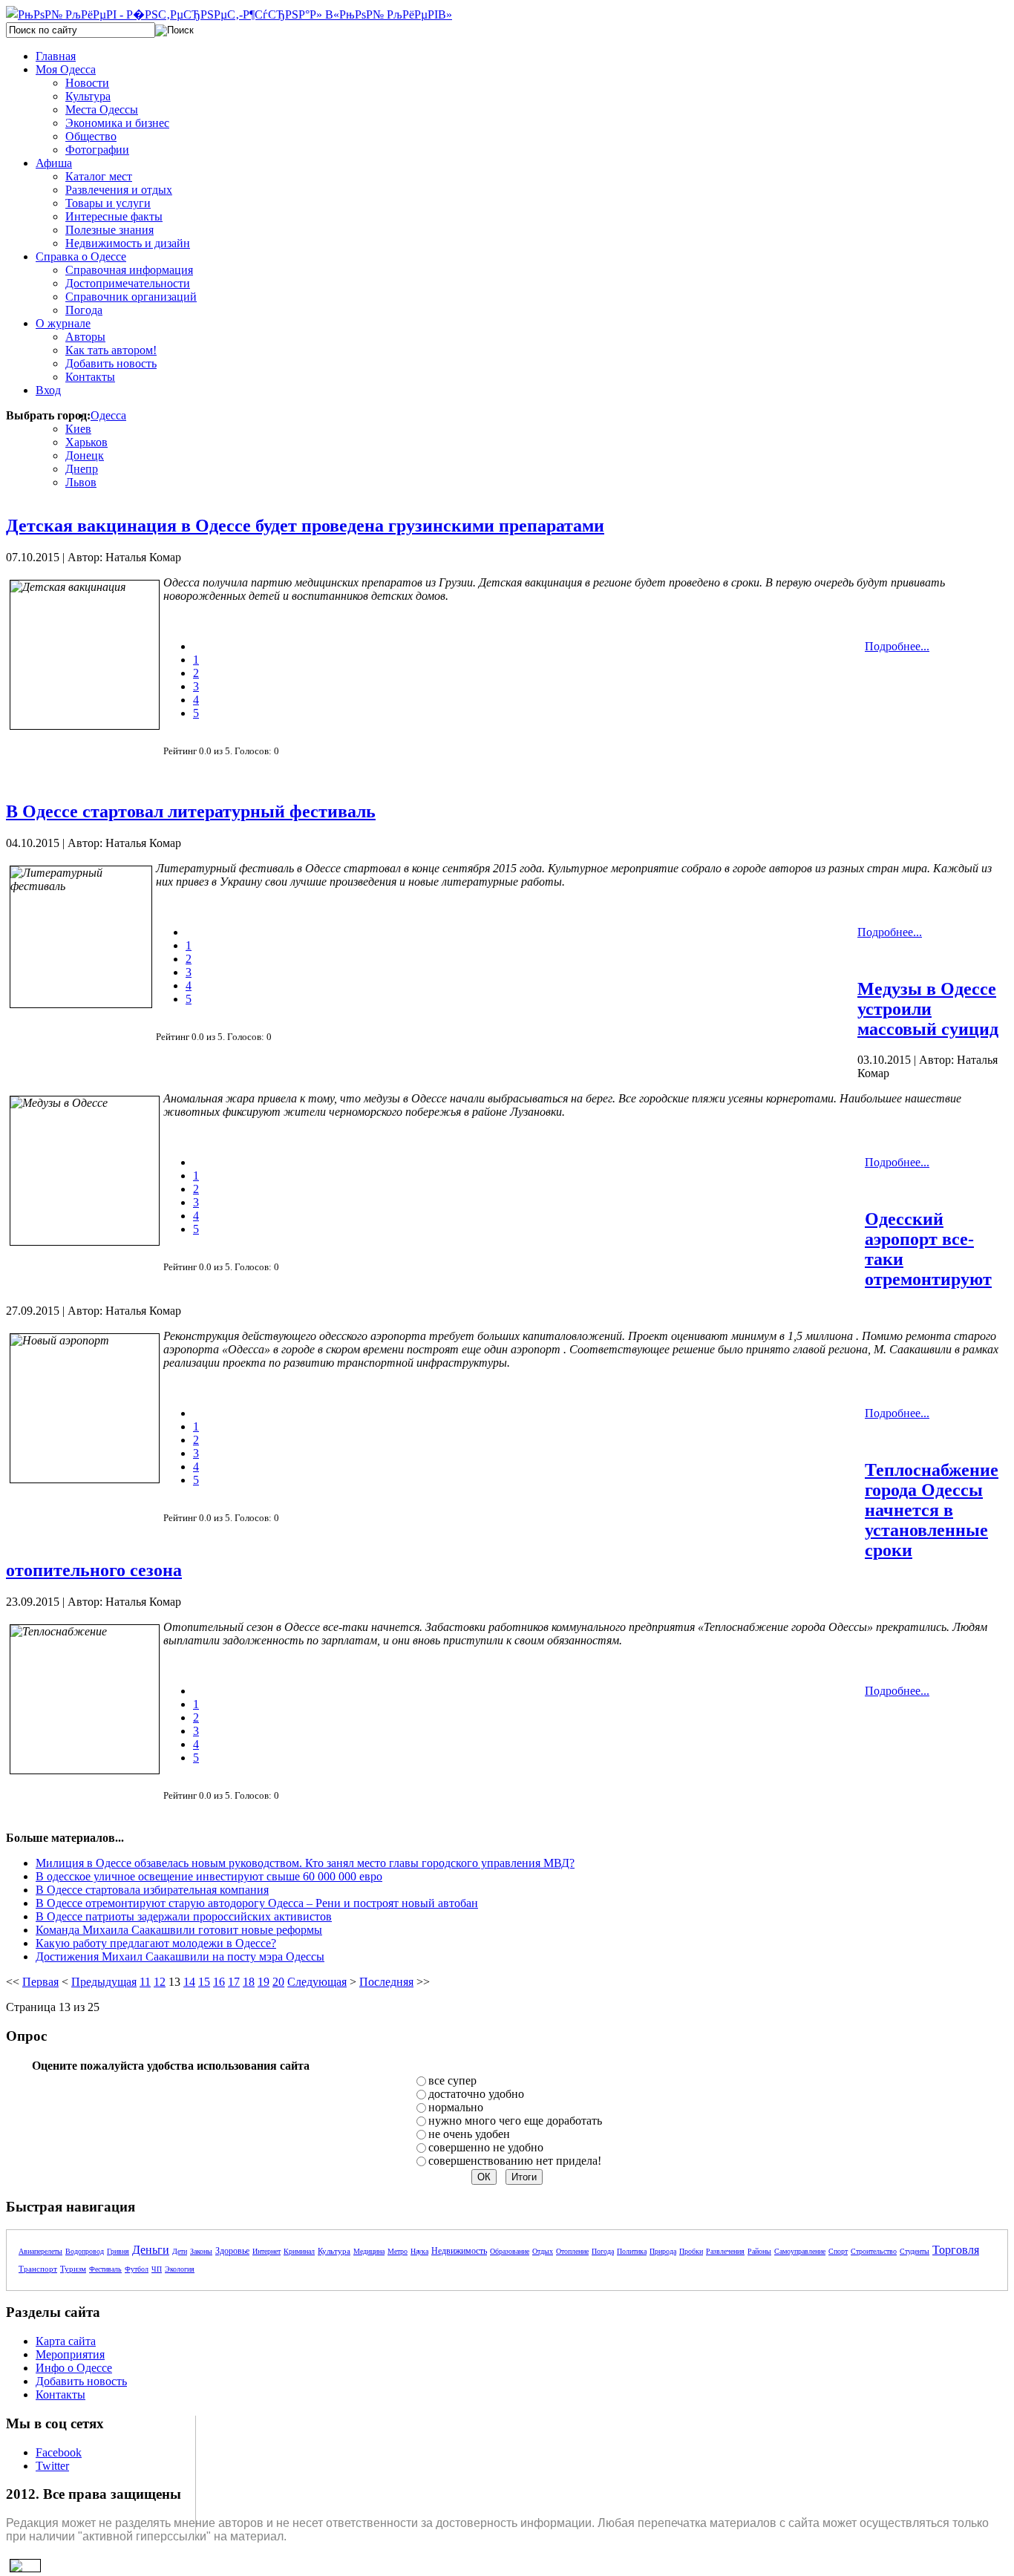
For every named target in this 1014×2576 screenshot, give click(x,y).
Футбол (137, 2269)
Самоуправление (800, 2251)
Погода (603, 2251)
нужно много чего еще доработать (515, 2121)
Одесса (108, 415)
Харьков (86, 442)
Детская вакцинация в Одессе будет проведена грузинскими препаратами (305, 526)
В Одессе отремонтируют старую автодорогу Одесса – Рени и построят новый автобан (257, 1903)
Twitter (52, 2466)
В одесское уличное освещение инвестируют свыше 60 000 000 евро (209, 1876)
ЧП (157, 2269)
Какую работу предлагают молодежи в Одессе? (156, 1943)
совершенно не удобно (486, 2147)
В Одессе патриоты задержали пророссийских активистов (184, 1916)
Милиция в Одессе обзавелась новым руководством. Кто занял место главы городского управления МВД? (305, 1863)
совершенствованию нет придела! (515, 2161)
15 (204, 1982)
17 (234, 1982)
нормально (456, 2107)
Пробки (691, 2251)
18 (249, 1982)
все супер (452, 2080)
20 (278, 1982)
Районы (759, 2251)
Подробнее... (897, 646)
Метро (398, 2251)
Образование (510, 2251)
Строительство (874, 2251)
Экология (180, 2269)
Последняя (386, 1982)
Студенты (915, 2251)
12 (160, 1982)
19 (264, 1982)
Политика (632, 2251)
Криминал (299, 2251)
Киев (78, 429)
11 (145, 1982)
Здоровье (232, 2251)
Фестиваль (105, 2269)
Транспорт (38, 2269)
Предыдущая (104, 1982)
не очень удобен (469, 2134)
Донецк (85, 455)
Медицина (369, 2251)
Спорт (838, 2251)
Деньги (151, 2250)
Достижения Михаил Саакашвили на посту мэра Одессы (180, 1956)
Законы (201, 2251)
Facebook (59, 2452)
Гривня (118, 2251)
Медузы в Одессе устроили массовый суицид (928, 1009)
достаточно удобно (476, 2094)
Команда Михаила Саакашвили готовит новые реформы (179, 1930)
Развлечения (725, 2251)
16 (219, 1982)
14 (189, 1982)
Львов (81, 482)
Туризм (73, 2269)
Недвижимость (459, 2251)
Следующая (317, 1982)
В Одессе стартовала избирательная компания (152, 1890)
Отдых (543, 2251)
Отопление (572, 2251)
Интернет (266, 2251)
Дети (180, 2251)
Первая (40, 1982)
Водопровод (85, 2251)
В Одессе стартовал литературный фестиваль (191, 811)
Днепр (82, 469)
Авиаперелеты (40, 2251)
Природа (663, 2251)
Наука (419, 2251)
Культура (334, 2251)
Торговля (956, 2250)
